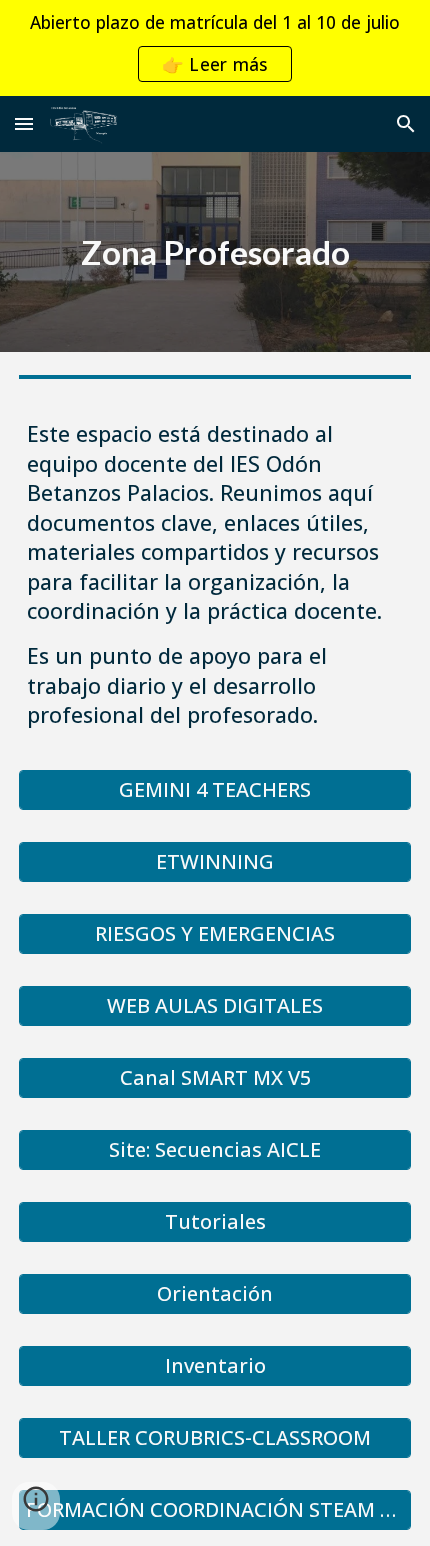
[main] (215, 252)
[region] (215, 48)
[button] (24, 123)
